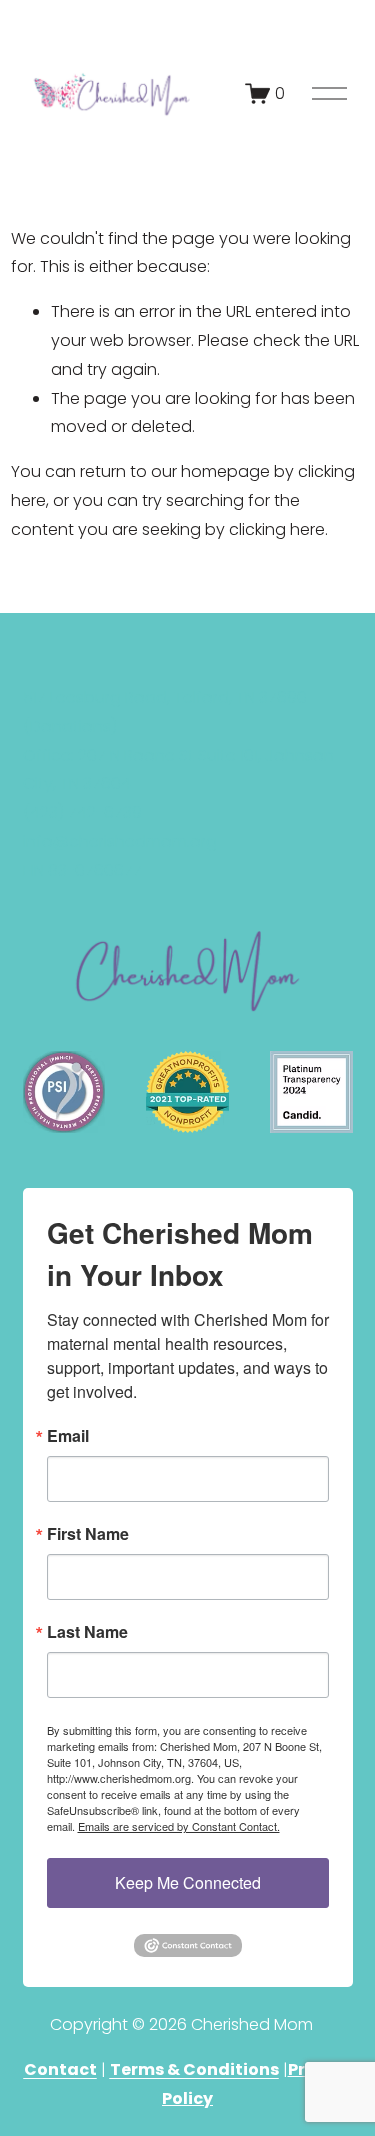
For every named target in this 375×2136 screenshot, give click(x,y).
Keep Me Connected (188, 1882)
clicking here (277, 529)
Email (68, 1436)
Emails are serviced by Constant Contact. (179, 1826)
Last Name (87, 1632)
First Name (88, 1534)
